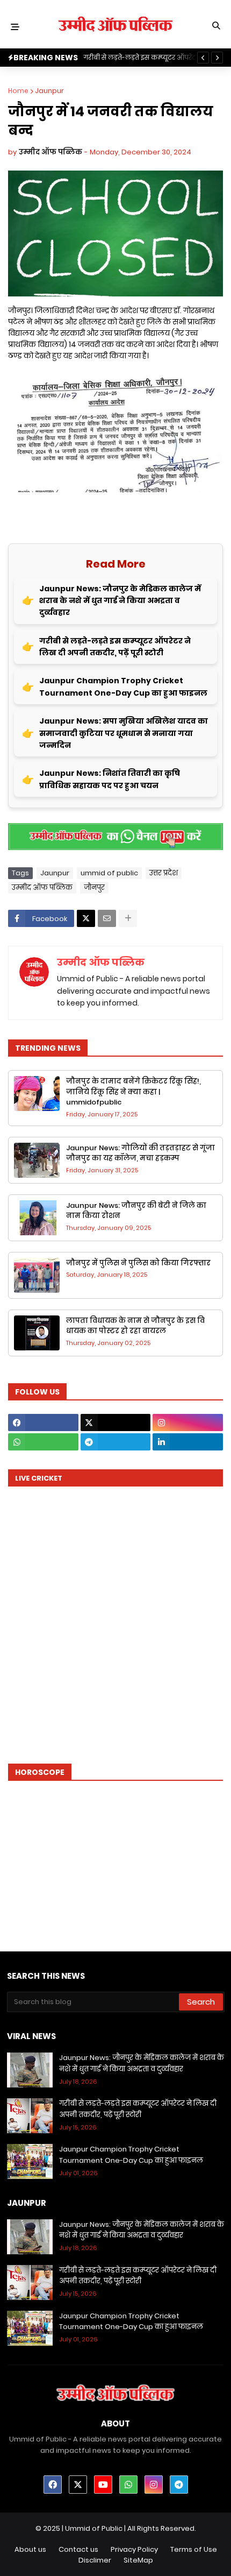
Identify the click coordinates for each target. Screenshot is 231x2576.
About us (30, 2549)
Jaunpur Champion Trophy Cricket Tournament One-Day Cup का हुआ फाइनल (123, 687)
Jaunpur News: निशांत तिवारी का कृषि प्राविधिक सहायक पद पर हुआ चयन (110, 779)
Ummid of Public (94, 2528)
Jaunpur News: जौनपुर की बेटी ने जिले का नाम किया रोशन (136, 1211)
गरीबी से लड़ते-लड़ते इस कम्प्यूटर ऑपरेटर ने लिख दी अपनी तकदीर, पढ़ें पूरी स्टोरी (115, 647)
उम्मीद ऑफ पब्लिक (42, 887)
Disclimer (95, 2560)
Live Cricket (39, 1478)
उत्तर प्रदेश (164, 873)
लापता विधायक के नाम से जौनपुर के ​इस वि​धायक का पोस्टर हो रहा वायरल (135, 1326)
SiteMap (138, 2560)
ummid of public (109, 873)
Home (18, 91)
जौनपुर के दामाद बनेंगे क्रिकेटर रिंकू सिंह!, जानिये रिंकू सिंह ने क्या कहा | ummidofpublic (133, 1092)
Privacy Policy (134, 2549)
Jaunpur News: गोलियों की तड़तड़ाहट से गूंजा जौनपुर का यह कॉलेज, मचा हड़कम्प (140, 1153)
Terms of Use (194, 2549)
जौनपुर (94, 887)
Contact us (78, 2549)
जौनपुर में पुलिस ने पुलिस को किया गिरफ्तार (138, 1263)
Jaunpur (49, 91)
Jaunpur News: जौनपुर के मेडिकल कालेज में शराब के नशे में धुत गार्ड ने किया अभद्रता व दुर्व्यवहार (120, 601)
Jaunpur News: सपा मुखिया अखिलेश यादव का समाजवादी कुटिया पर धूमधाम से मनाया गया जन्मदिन (124, 733)
